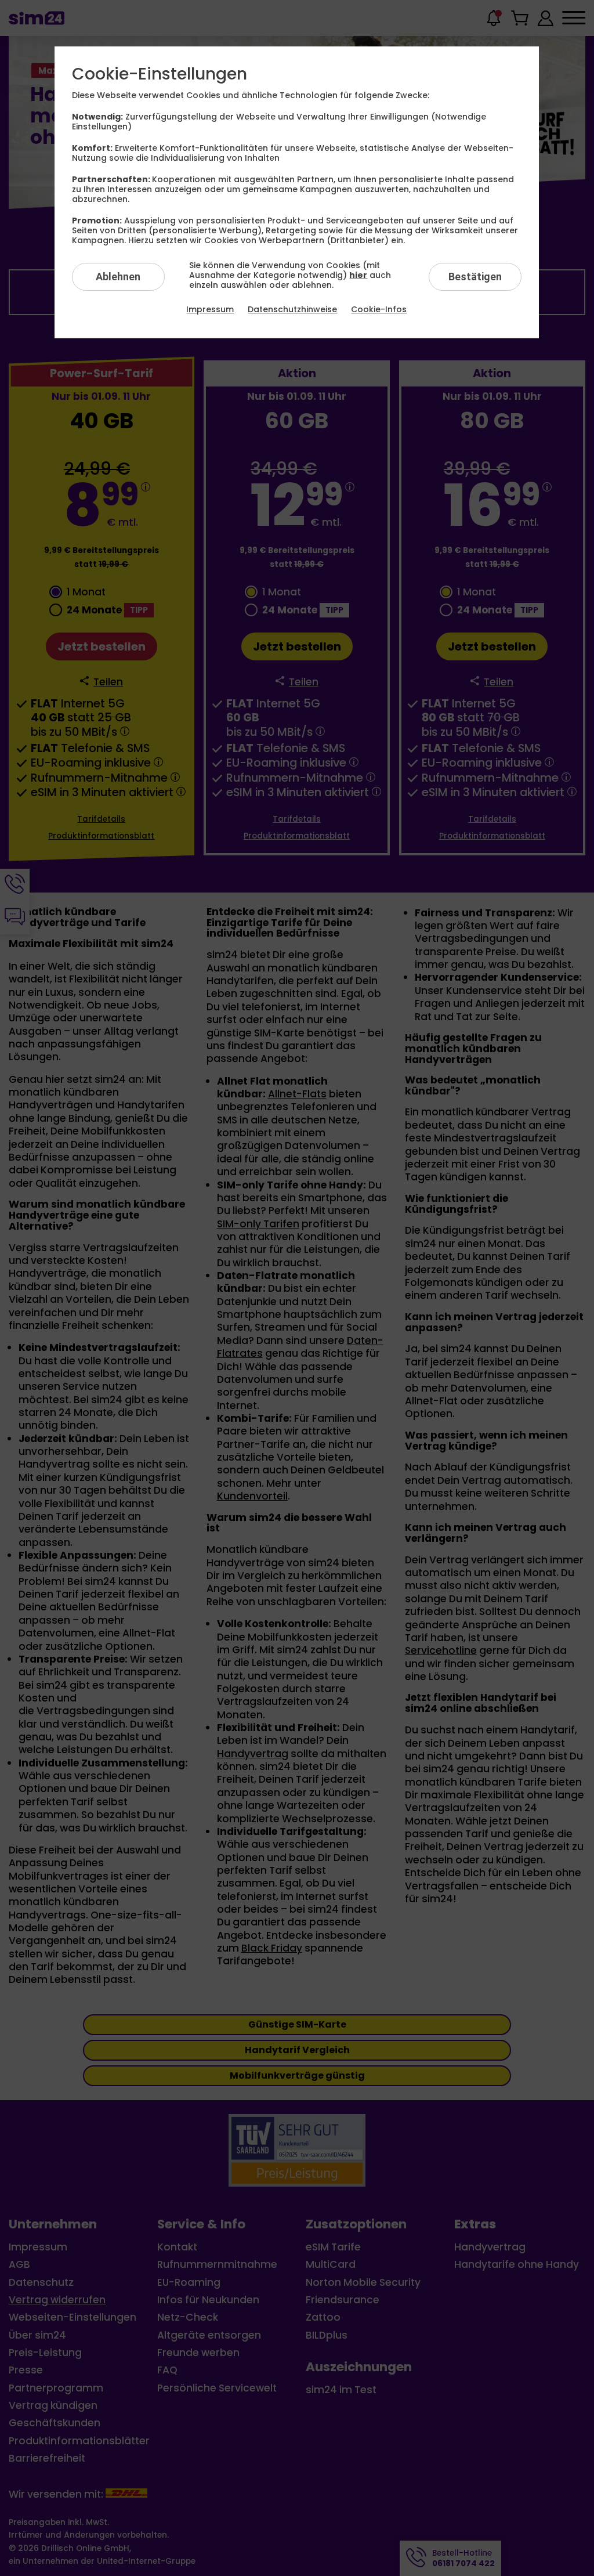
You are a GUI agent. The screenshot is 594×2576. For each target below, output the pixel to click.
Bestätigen (475, 277)
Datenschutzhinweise (292, 309)
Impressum (210, 309)
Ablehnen (118, 277)
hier (358, 275)
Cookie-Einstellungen (160, 74)
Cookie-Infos (379, 309)
